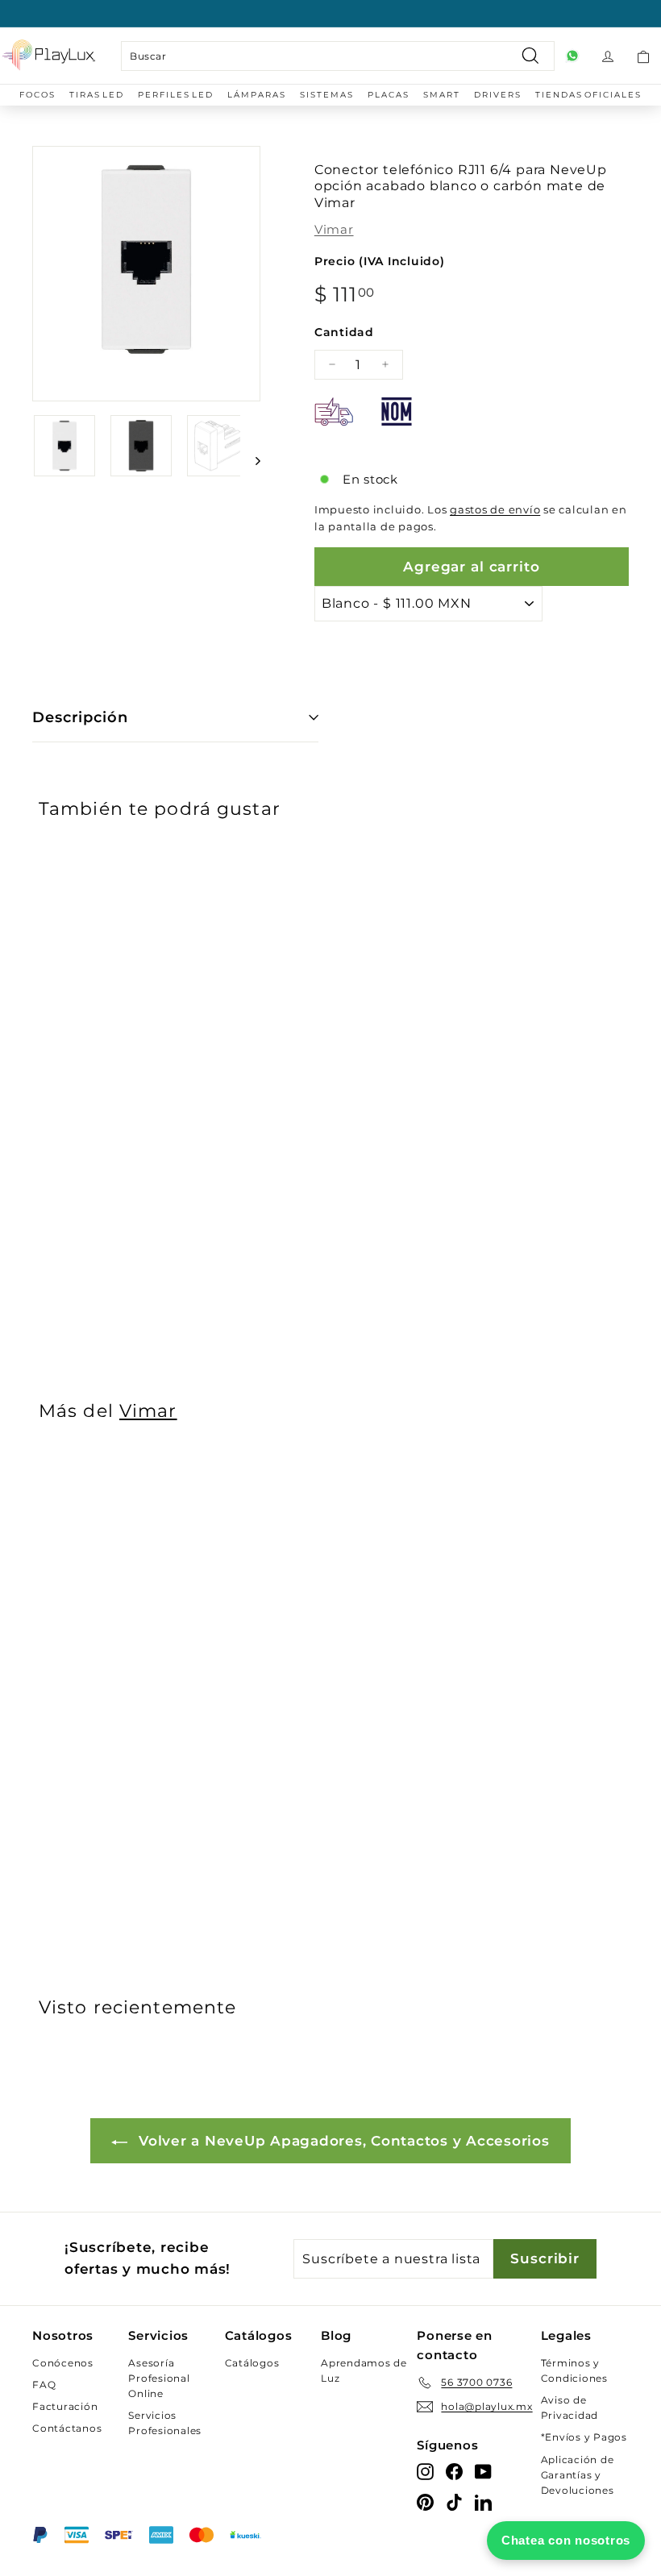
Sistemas (327, 95)
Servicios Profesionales (165, 2423)
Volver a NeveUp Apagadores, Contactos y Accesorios (341, 2141)
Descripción (80, 717)
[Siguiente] (250, 460)
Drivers (498, 95)
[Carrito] (643, 56)
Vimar (334, 229)
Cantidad (344, 332)
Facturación (65, 2406)
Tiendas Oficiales (588, 95)
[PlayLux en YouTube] (483, 2471)
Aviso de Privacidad (570, 2408)
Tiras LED (97, 95)
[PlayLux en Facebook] (454, 2471)
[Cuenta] (608, 56)
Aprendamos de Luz (364, 2370)
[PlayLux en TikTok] (454, 2501)
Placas (389, 95)
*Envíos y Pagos (584, 2437)
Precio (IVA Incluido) (380, 261)
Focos (37, 95)
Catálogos (252, 2363)
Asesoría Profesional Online (159, 2378)
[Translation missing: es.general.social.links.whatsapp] (572, 56)
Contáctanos (67, 2428)
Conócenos (63, 2363)
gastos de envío (495, 510)
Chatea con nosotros (566, 2540)
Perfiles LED (176, 95)
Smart (442, 95)
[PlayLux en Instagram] (425, 2471)
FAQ (44, 2385)
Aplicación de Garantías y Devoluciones (578, 2475)
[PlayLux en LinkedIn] (483, 2501)
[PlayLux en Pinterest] (425, 2501)
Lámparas (257, 95)
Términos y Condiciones (574, 2370)
